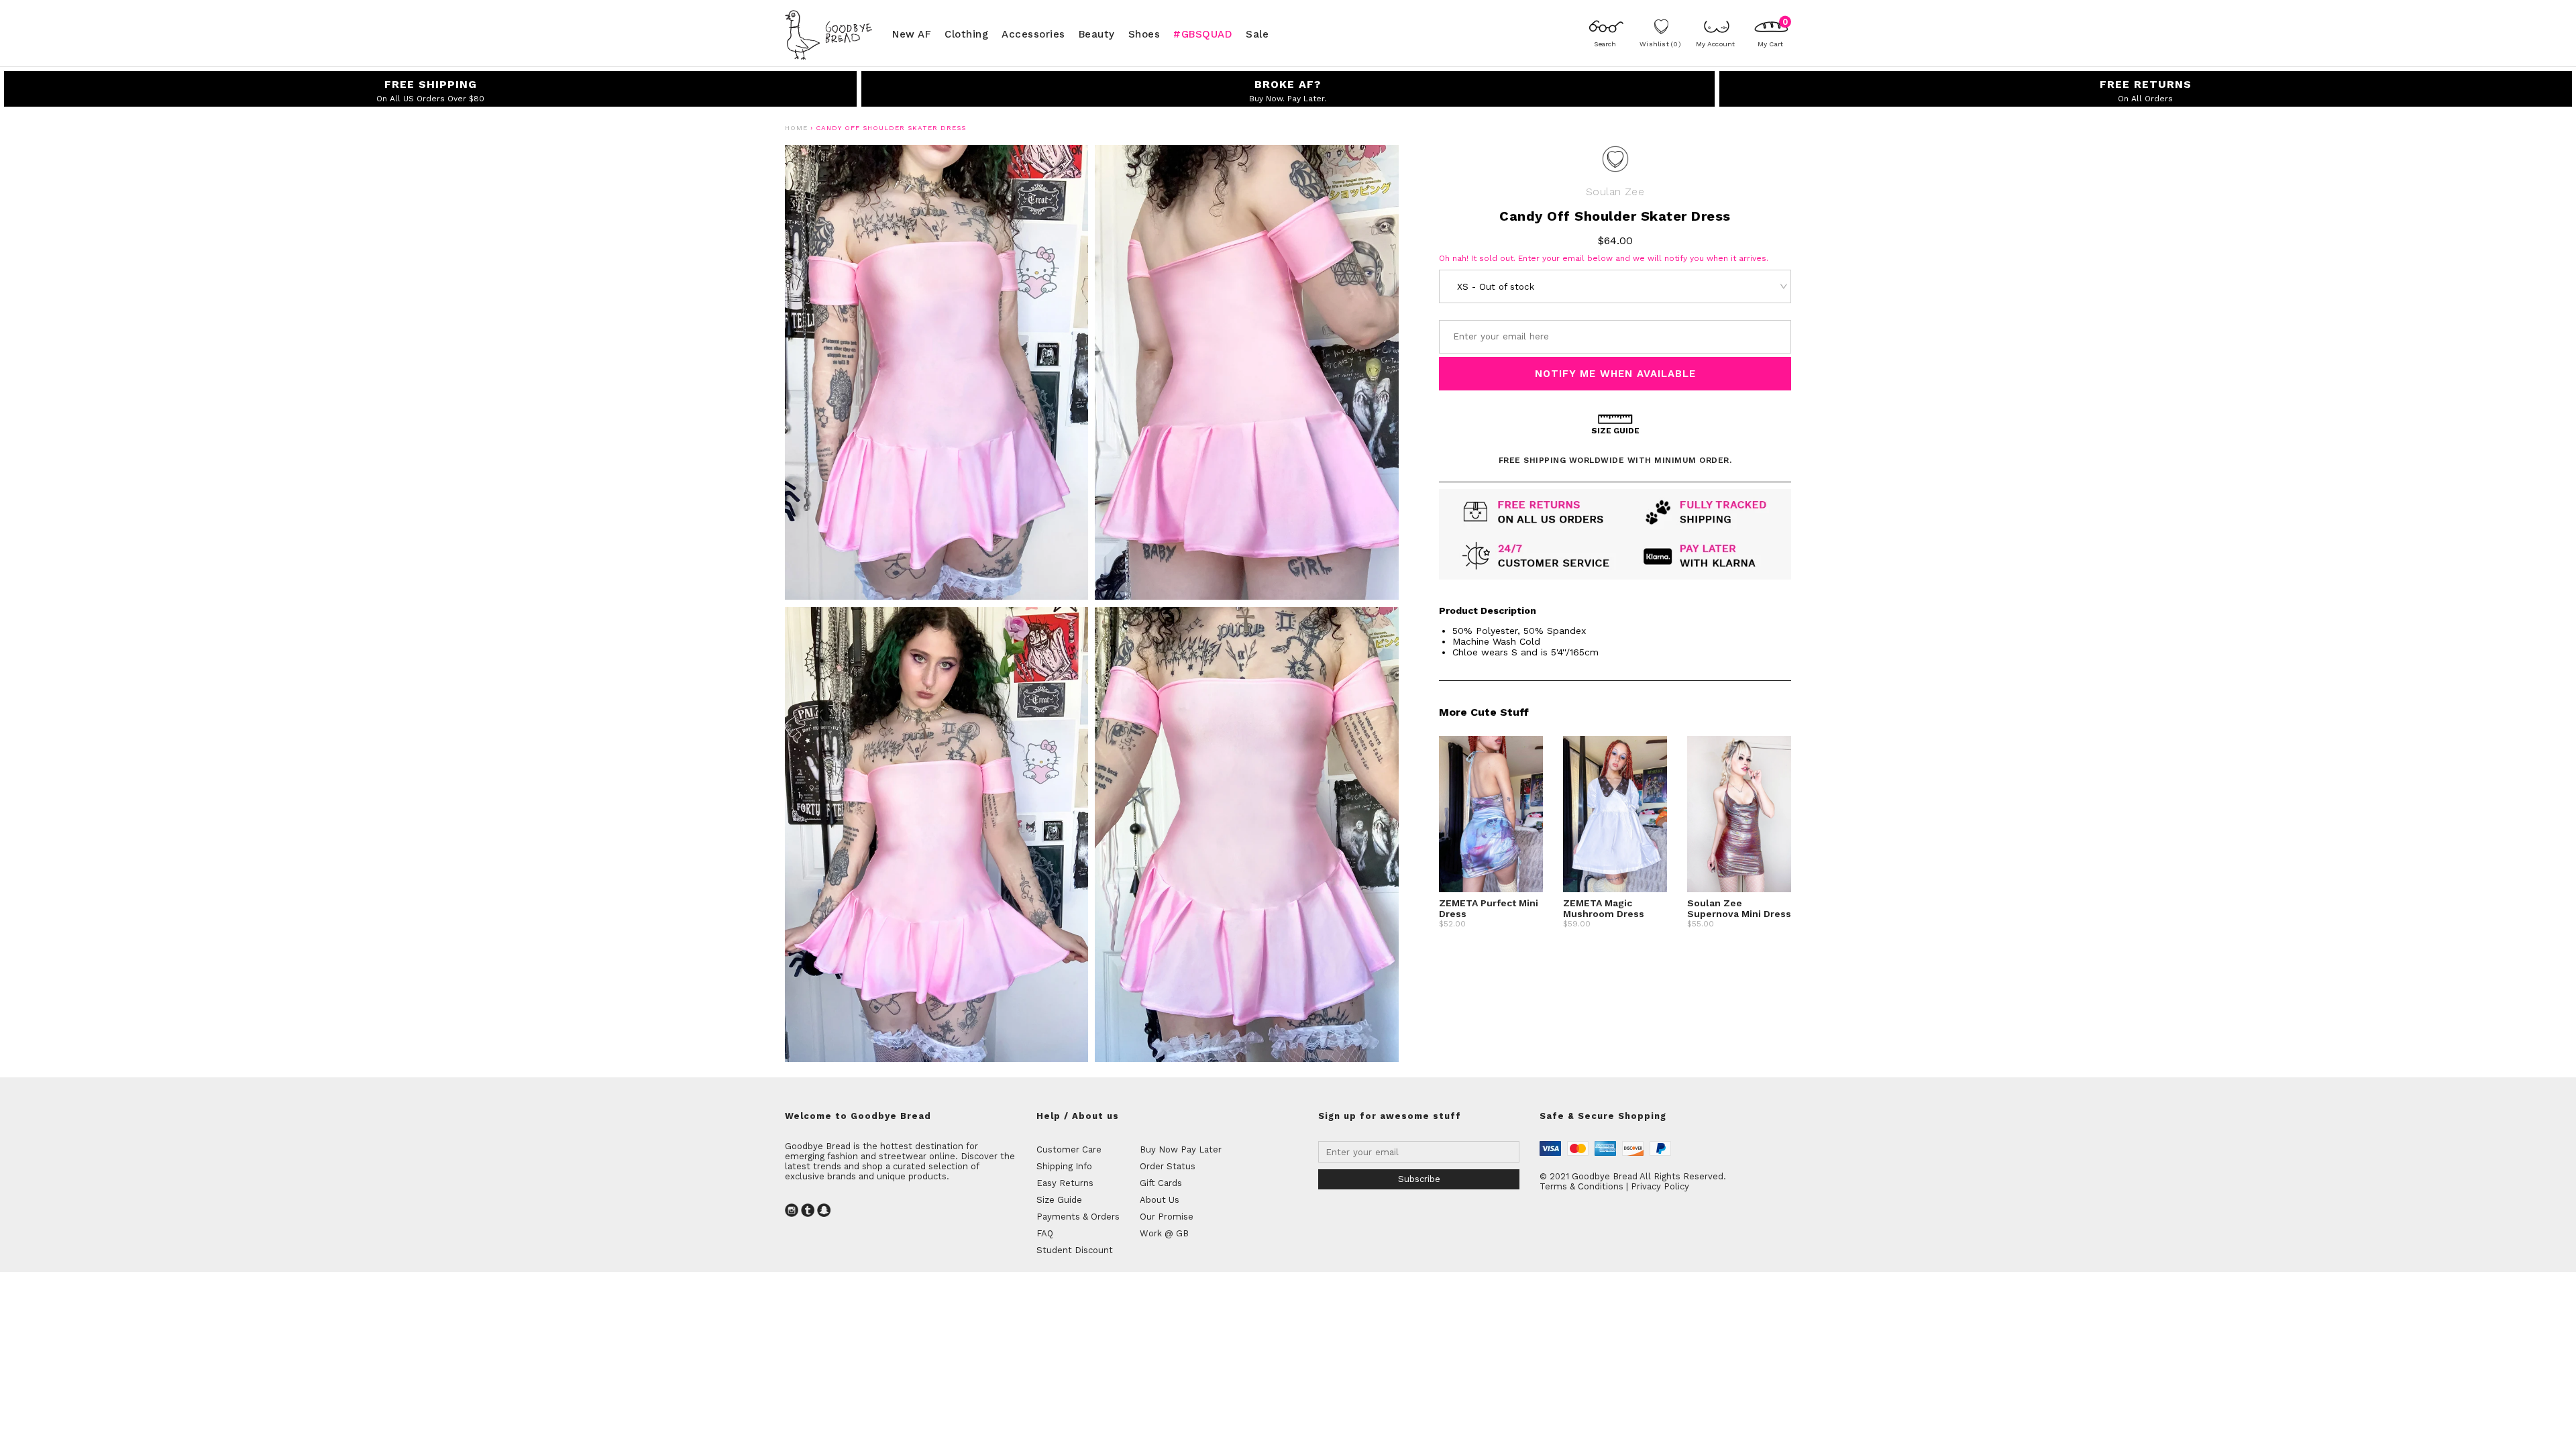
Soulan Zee (1615, 192)
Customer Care (1069, 1149)
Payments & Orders (1078, 1217)
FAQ (1045, 1233)
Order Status (1168, 1166)
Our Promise (1167, 1217)
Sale (1257, 34)
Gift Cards (1161, 1183)
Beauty (1097, 34)
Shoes (1144, 34)
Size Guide (1059, 1200)
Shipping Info (1064, 1166)
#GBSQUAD (1203, 34)
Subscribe (1419, 1179)
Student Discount (1075, 1250)
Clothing (966, 34)
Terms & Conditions (1581, 1186)
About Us (1160, 1200)
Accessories (1033, 34)
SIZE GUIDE (1615, 431)
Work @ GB (1164, 1233)
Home (796, 128)
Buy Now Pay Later (1181, 1149)
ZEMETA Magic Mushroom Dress (1604, 908)
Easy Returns (1065, 1183)
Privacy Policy (1660, 1186)
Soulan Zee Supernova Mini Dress (1739, 908)
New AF (912, 34)
